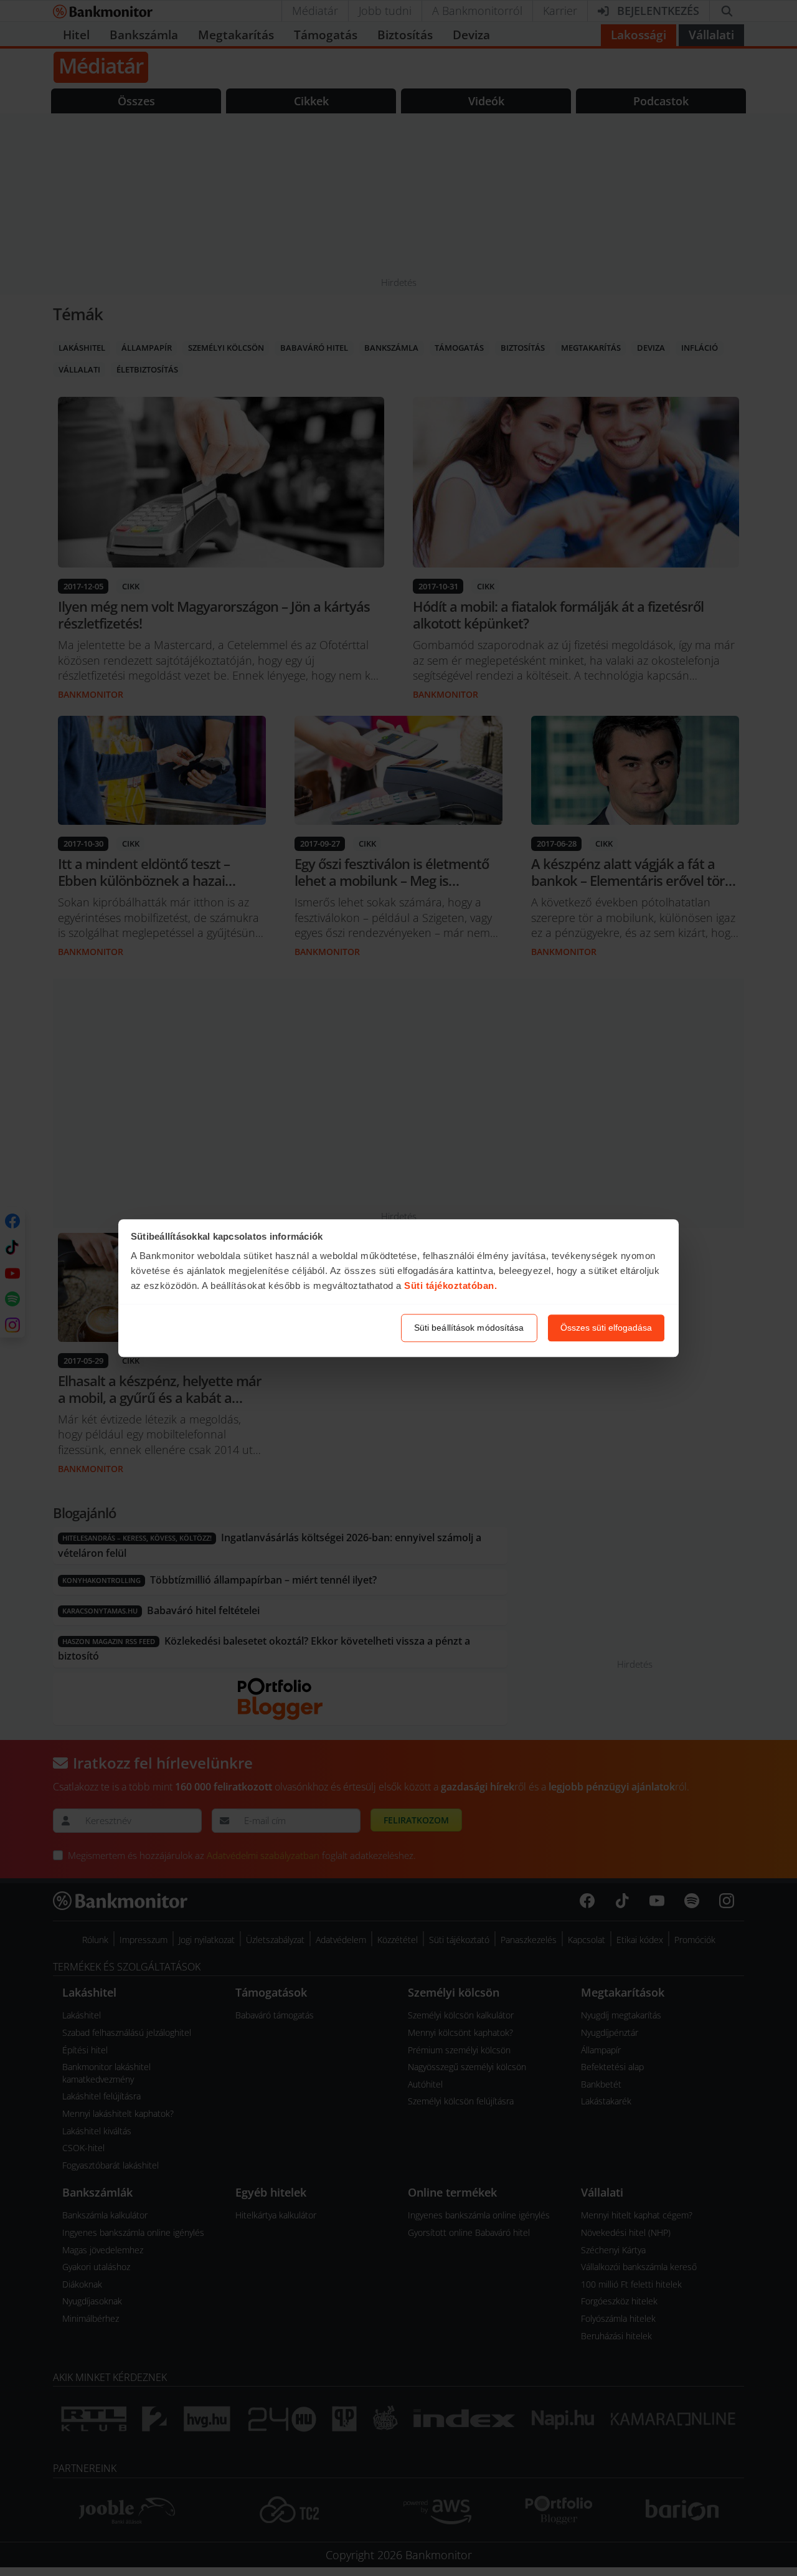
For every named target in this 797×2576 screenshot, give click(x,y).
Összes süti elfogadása (606, 1328)
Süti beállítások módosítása (469, 1328)
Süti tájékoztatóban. (450, 1286)
